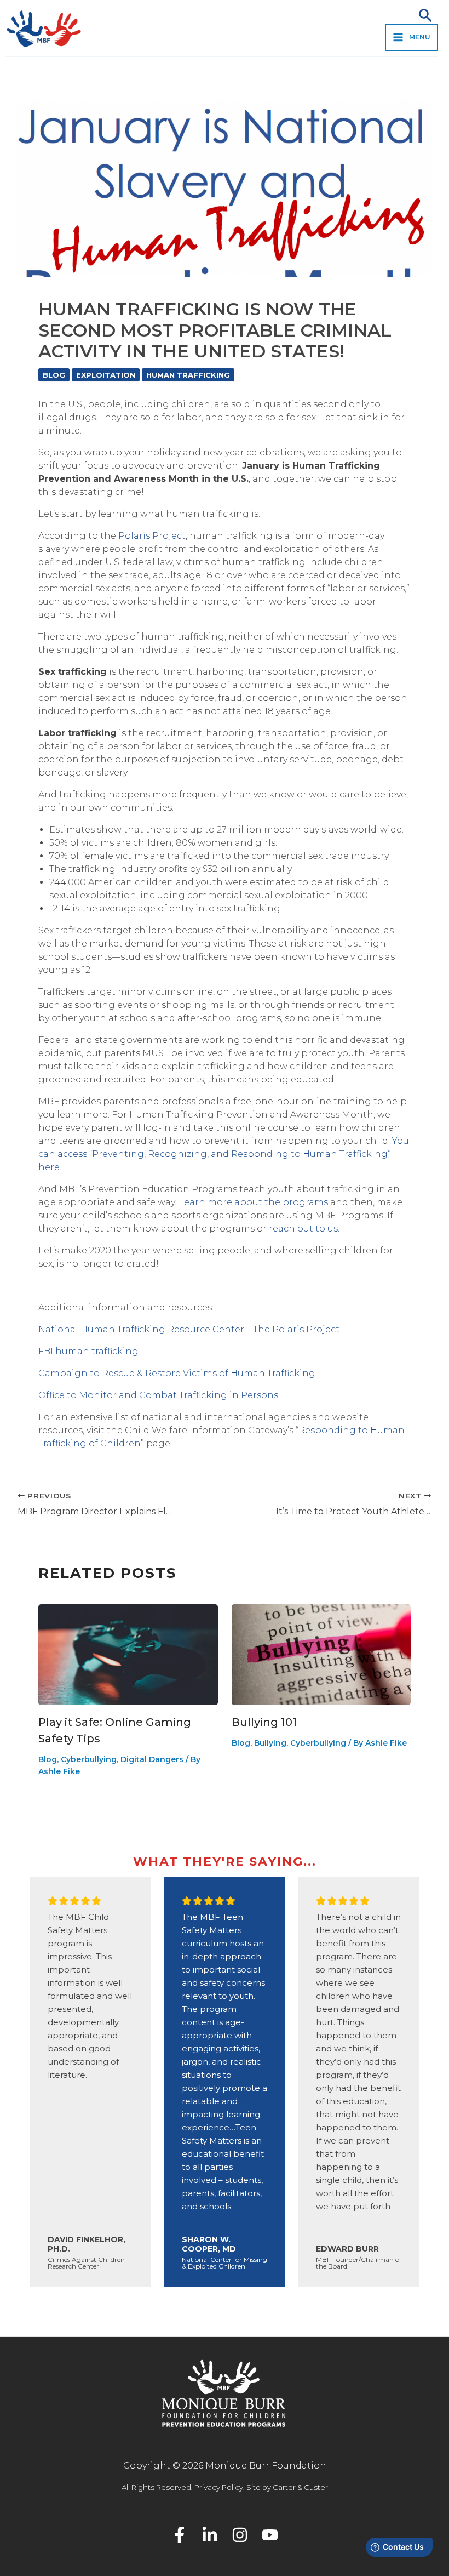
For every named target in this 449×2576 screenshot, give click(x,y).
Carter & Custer (300, 2487)
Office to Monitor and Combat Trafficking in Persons (158, 1395)
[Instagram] (240, 2535)
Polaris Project (152, 536)
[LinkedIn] (210, 2535)
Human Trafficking (188, 375)
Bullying (270, 1743)
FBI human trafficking (88, 1351)
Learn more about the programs (253, 1202)
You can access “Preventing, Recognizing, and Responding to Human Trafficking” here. (224, 1154)
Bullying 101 (264, 1722)
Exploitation (106, 375)
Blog (54, 375)
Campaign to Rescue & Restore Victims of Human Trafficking (177, 1373)
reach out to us (303, 1229)
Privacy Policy (219, 2487)
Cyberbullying (89, 1759)
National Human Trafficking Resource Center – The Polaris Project (189, 1329)
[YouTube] (270, 2535)
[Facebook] (180, 2535)
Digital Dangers (152, 1759)
